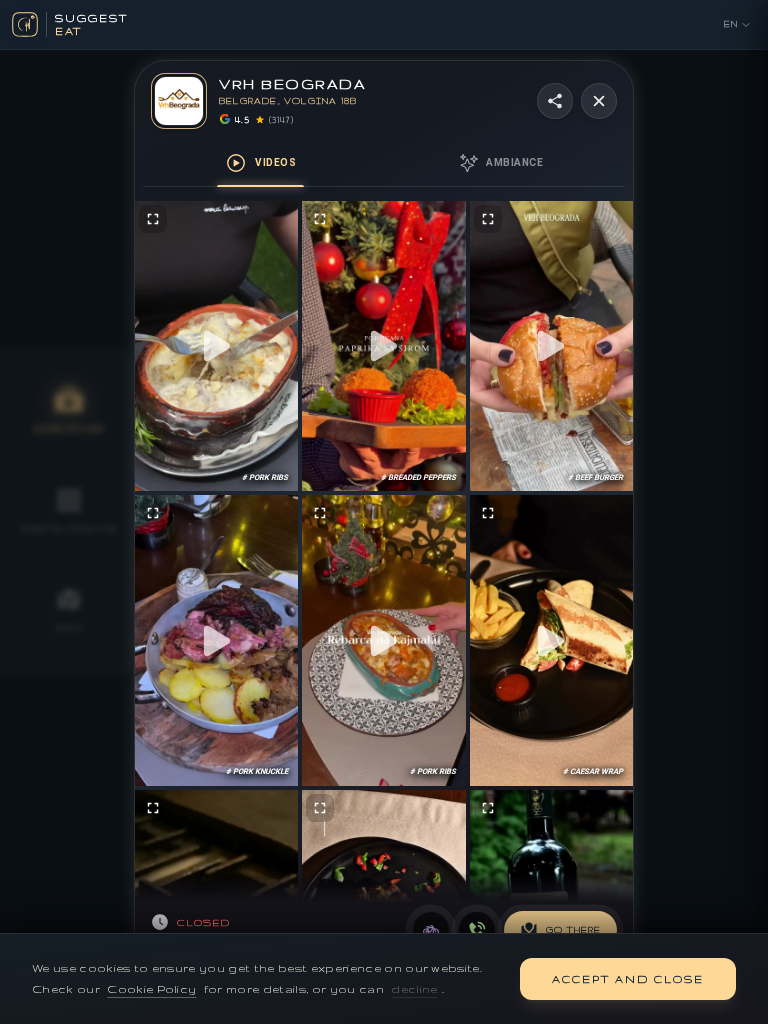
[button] (216, 346)
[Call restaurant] (477, 930)
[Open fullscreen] (153, 219)
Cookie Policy (151, 989)
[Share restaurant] (555, 101)
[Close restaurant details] (599, 101)
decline (414, 989)
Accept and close (628, 979)
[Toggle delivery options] (431, 930)
